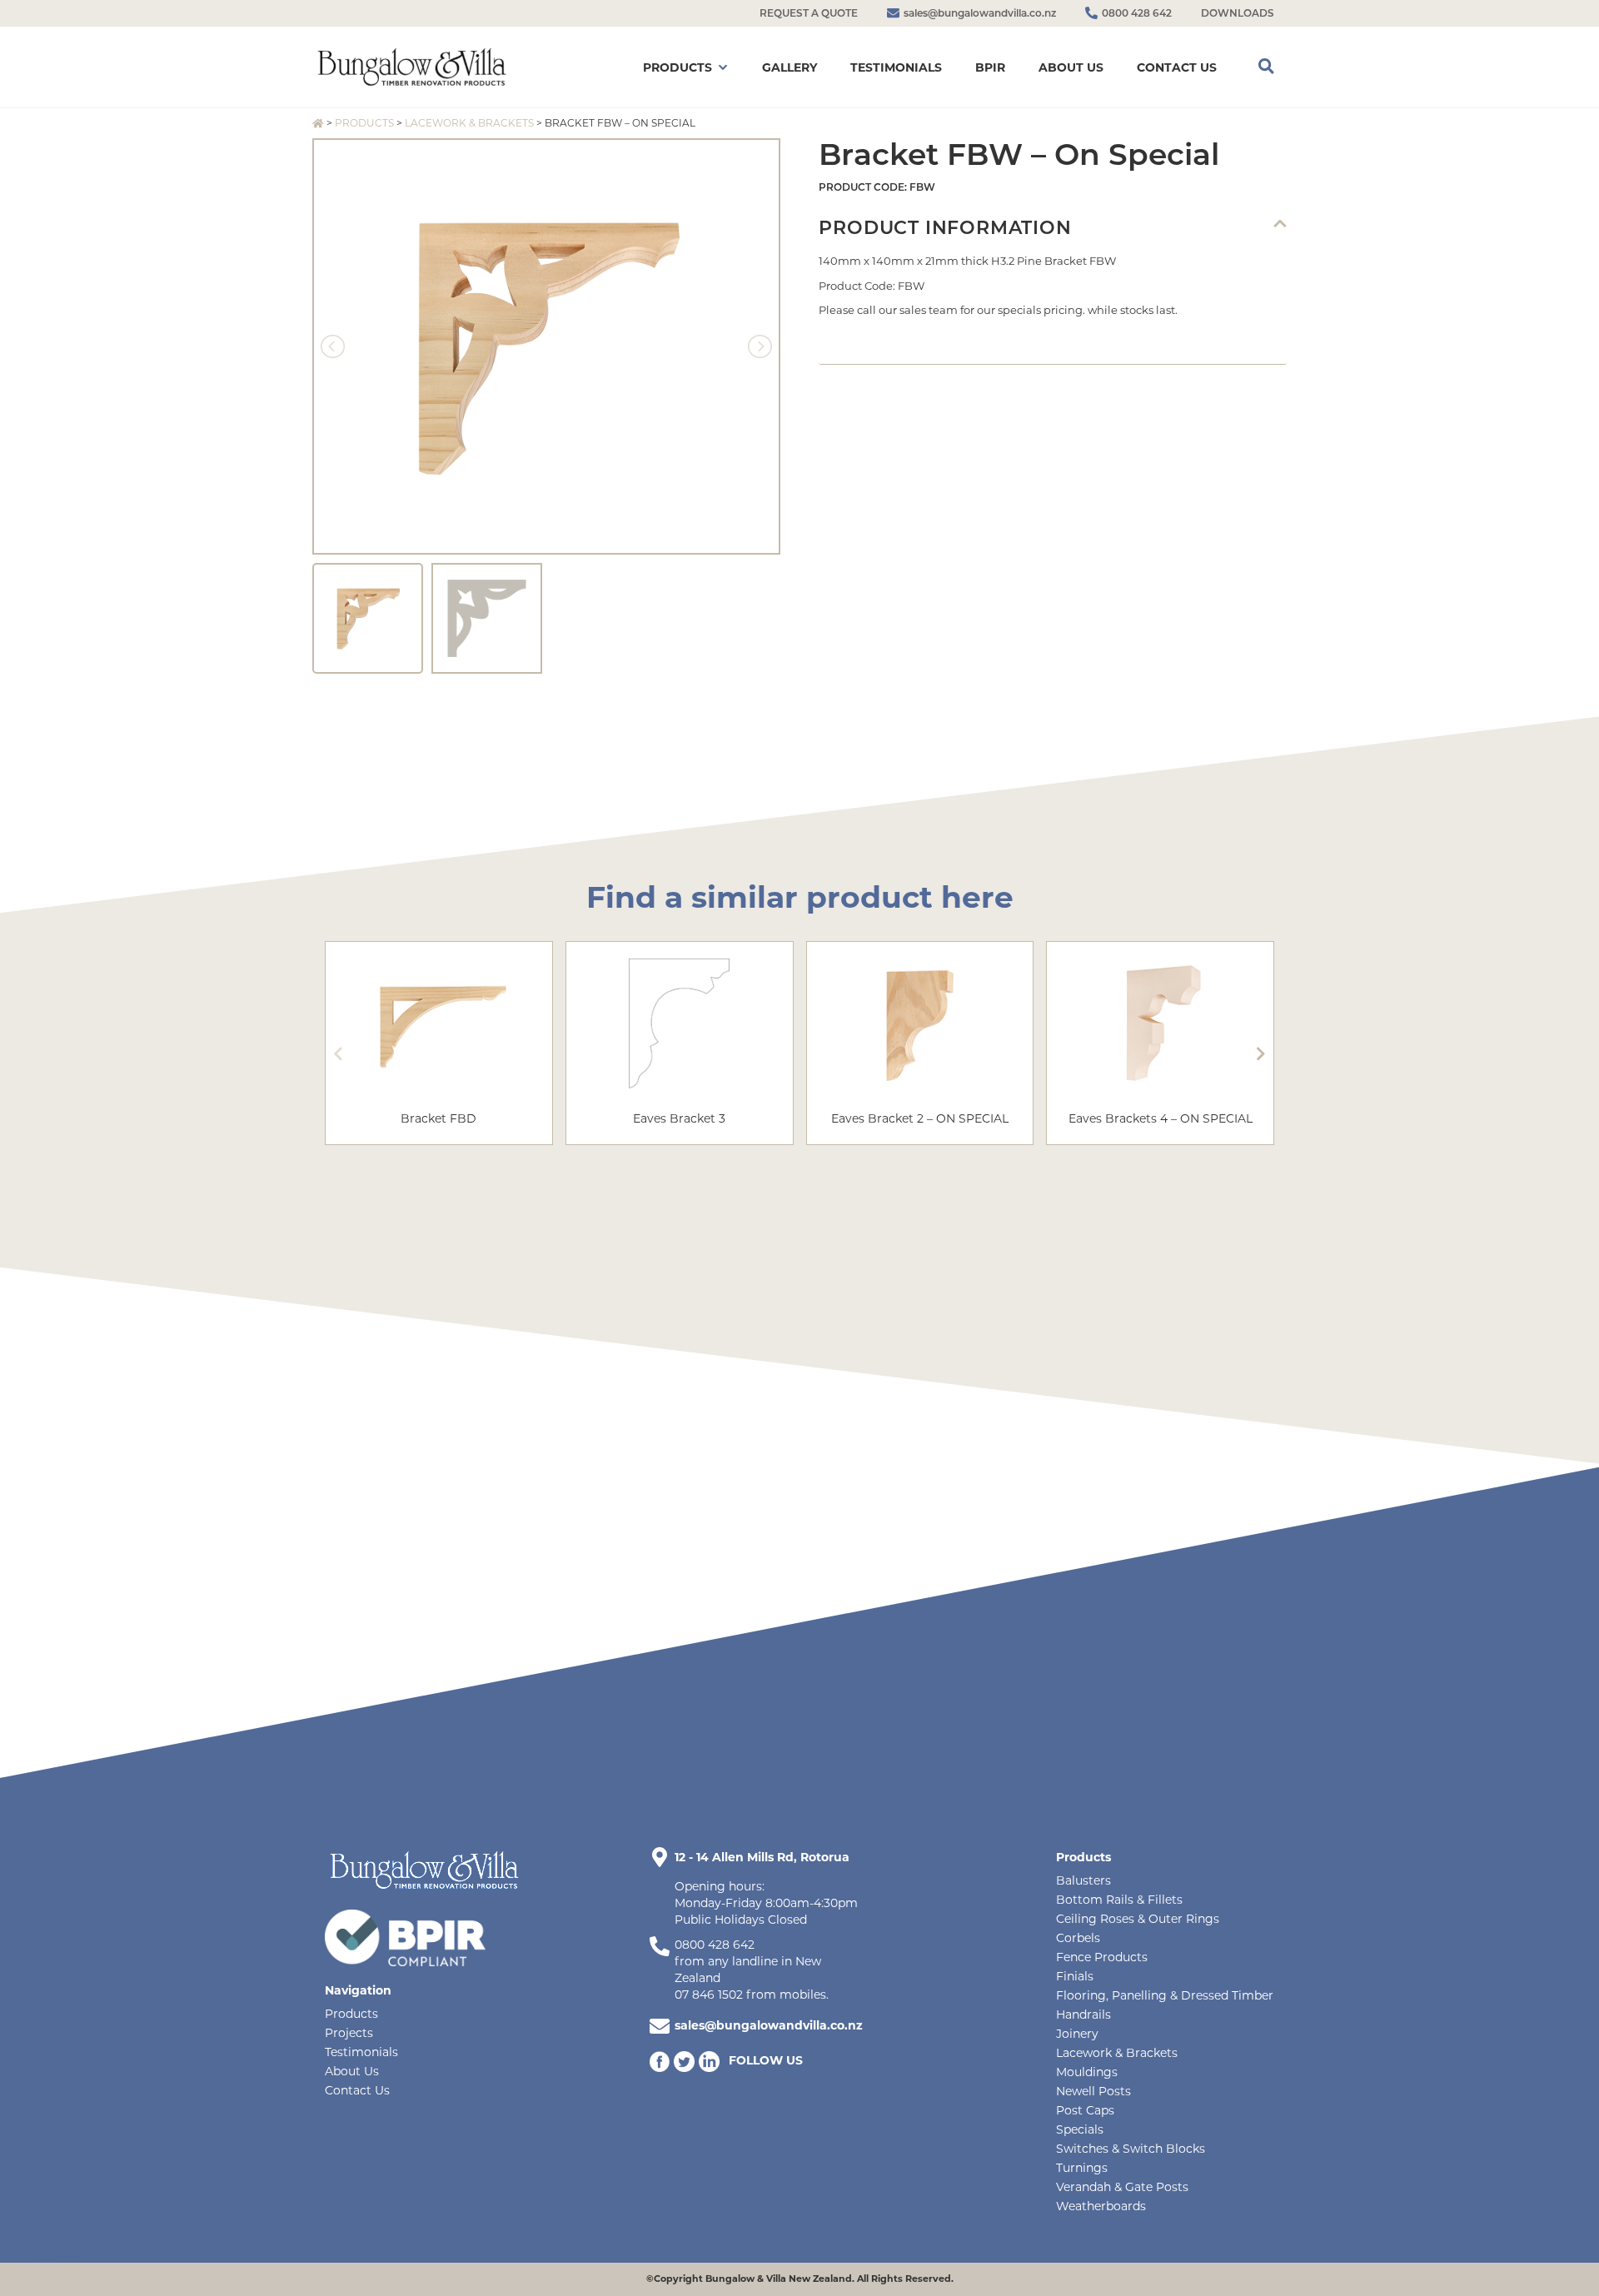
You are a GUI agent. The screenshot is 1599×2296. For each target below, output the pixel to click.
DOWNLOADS (1238, 13)
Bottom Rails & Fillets (1119, 1900)
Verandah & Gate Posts (1122, 2187)
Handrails (1083, 2015)
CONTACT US (1177, 67)
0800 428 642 (715, 1945)
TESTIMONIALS (896, 67)
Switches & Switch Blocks (1131, 2149)
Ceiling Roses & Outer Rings (1138, 1919)
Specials (1080, 2129)
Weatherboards (1101, 2206)
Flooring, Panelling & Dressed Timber (1165, 1995)
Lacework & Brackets (469, 123)
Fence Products (1102, 1957)
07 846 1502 (709, 1995)
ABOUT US (1071, 67)
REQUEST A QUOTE (809, 13)
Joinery (1077, 2034)
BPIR (990, 67)
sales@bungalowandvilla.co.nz (769, 2025)
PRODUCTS (677, 67)
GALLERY (790, 67)
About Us (352, 2071)
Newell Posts (1093, 2091)
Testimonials (361, 2052)
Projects (349, 2033)
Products (364, 123)
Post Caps (1085, 2110)
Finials (1075, 1976)
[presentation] (338, 1053)
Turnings (1082, 2168)
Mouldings (1087, 2072)
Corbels (1078, 1938)
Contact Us (357, 2090)
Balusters (1083, 1880)
